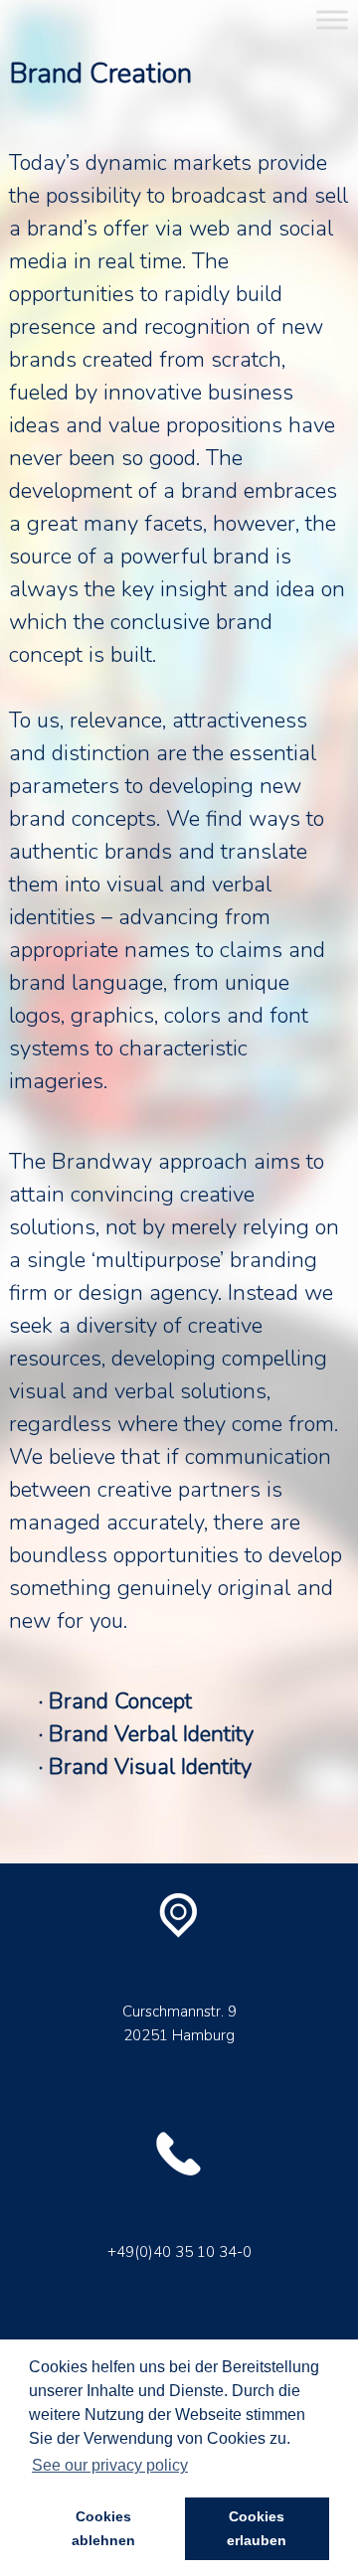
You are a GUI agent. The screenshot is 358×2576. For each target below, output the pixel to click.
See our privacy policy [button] (110, 2465)
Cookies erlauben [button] (257, 2528)
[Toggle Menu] (332, 19)
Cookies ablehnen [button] (103, 2528)
